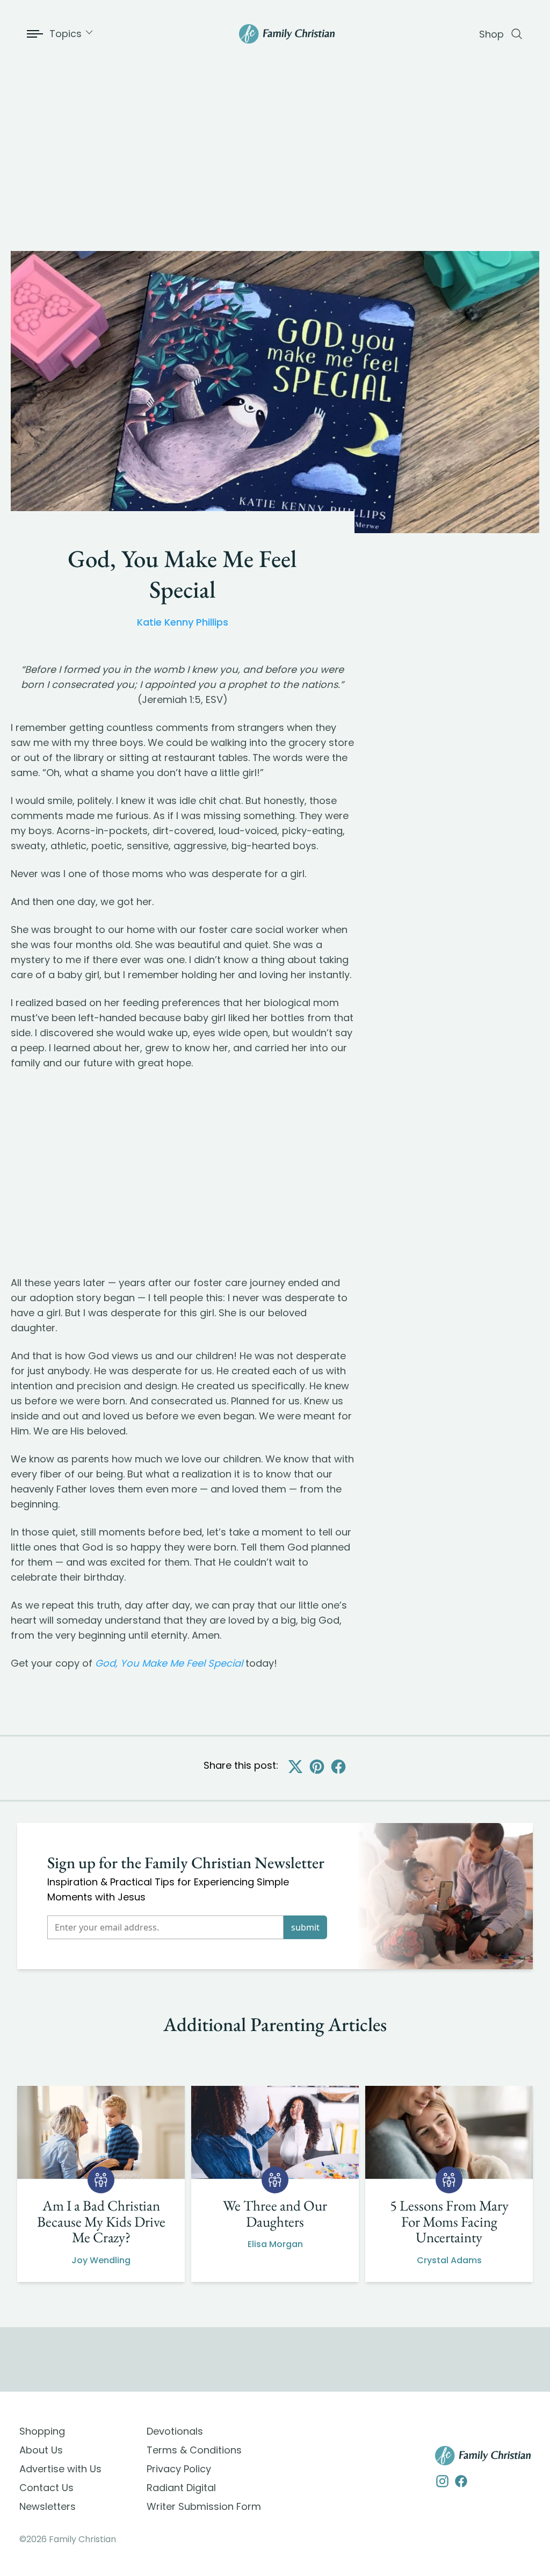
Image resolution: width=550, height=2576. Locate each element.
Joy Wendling (101, 2260)
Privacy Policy (179, 2469)
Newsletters (48, 2506)
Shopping (42, 2431)
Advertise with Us (60, 2469)
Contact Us (46, 2488)
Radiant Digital (181, 2488)
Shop (491, 34)
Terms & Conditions (194, 2450)
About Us (41, 2450)
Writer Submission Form (204, 2506)
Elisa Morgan (275, 2244)
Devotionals (175, 2431)
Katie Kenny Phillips (183, 622)
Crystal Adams (449, 2260)
